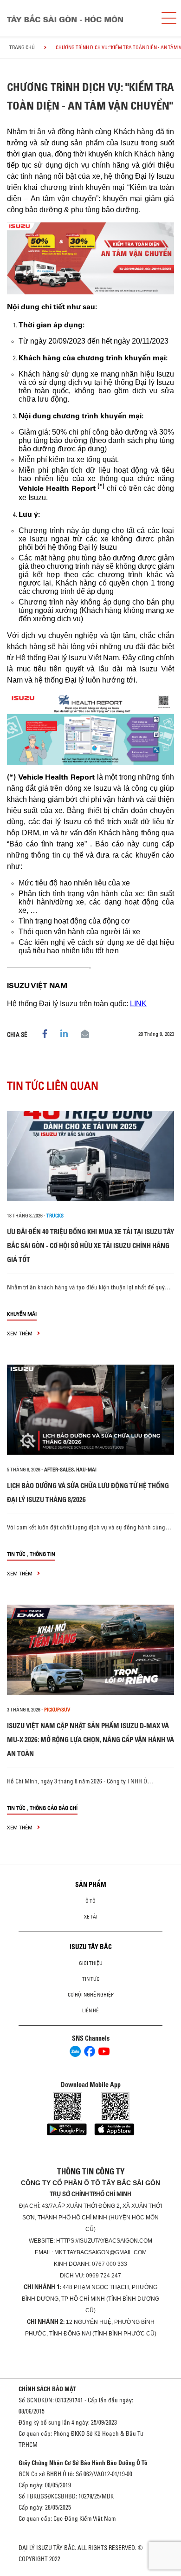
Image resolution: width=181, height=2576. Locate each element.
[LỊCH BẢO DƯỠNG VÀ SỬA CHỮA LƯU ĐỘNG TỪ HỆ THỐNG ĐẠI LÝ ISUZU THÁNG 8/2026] (90, 1410)
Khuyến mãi (22, 1314)
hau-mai (86, 1470)
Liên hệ (90, 2010)
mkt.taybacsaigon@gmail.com (100, 2252)
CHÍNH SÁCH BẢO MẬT (47, 2389)
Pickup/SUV (57, 1710)
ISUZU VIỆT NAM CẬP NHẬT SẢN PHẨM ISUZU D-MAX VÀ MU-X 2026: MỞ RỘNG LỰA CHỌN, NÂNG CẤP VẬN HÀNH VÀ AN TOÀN (90, 1740)
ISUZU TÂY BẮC (91, 1947)
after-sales (59, 1470)
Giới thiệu (91, 1963)
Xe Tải (91, 1917)
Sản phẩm (91, 1885)
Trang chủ (22, 47)
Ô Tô (90, 1901)
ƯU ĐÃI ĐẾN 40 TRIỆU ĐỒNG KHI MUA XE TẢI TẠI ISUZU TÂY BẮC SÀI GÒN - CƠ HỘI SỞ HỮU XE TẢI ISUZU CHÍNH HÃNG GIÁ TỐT (90, 1246)
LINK (138, 1004)
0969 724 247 (103, 2276)
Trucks (55, 1216)
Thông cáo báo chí (54, 1808)
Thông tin (42, 1554)
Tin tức (16, 1554)
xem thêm (20, 1333)
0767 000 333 (110, 2264)
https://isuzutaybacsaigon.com (104, 2241)
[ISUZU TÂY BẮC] (77, 18)
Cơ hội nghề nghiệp (91, 1995)
